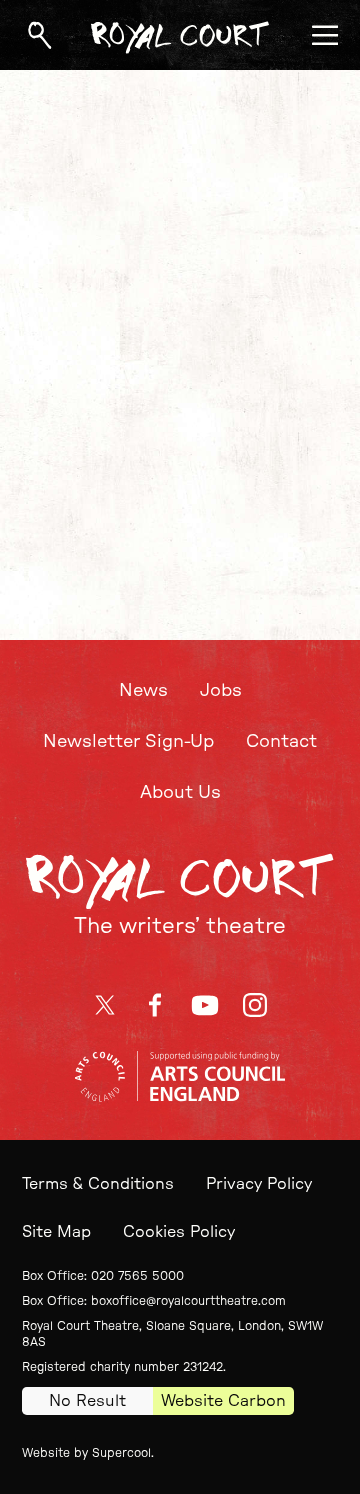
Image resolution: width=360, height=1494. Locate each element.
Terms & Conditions (98, 1184)
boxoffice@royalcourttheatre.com (188, 1301)
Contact (281, 742)
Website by (86, 1453)
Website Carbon (223, 1401)
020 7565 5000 (137, 1276)
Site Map (56, 1232)
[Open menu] (325, 35)
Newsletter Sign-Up (128, 742)
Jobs (221, 691)
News (143, 691)
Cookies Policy (179, 1232)
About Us (180, 793)
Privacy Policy (259, 1184)
